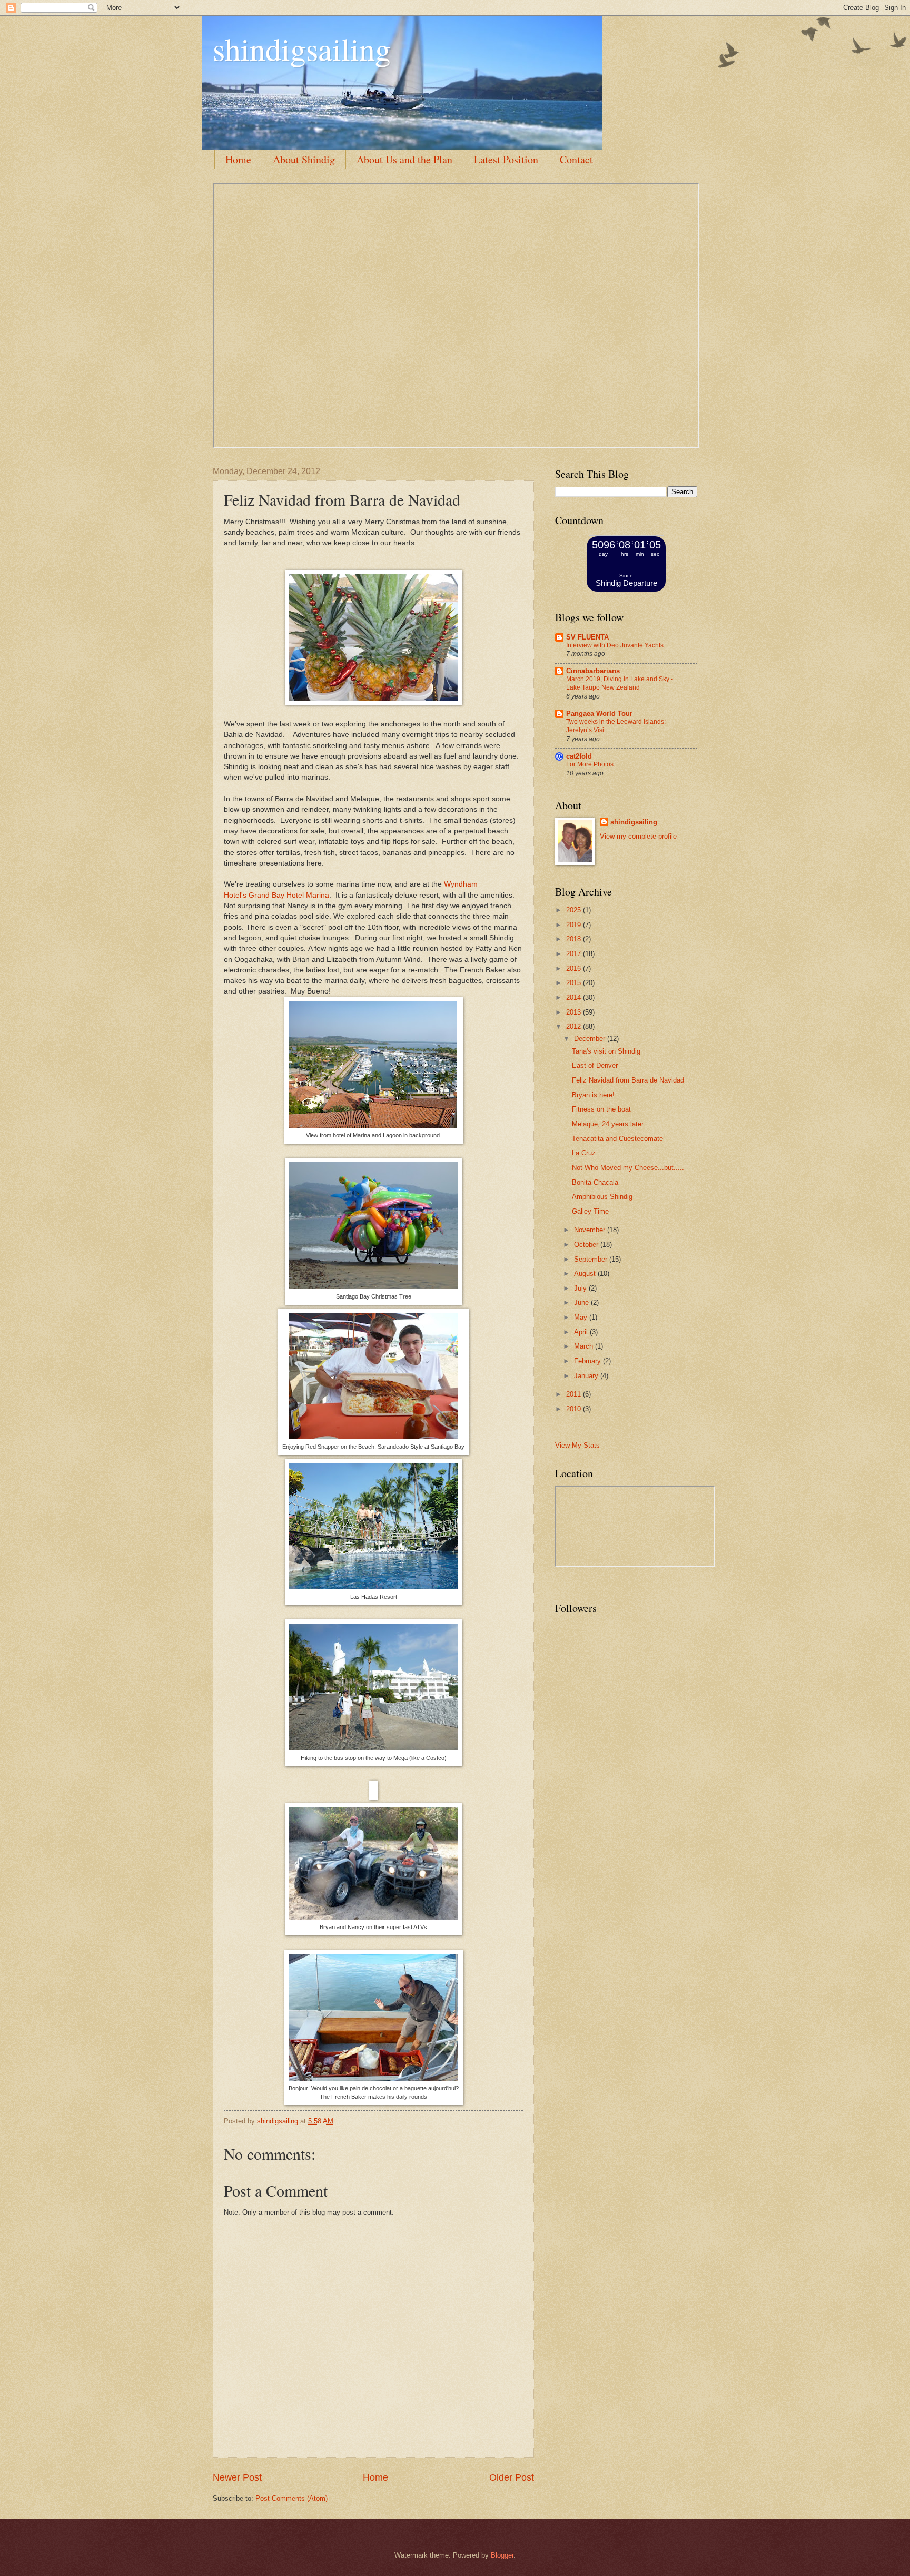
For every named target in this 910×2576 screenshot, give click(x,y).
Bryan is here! (593, 1095)
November (591, 1230)
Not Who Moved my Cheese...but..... (628, 1168)
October (587, 1245)
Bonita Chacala (595, 1182)
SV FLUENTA (587, 637)
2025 (575, 910)
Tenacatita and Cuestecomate (617, 1139)
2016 (575, 969)
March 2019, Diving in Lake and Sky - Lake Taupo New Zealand (620, 683)
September (592, 1259)
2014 (575, 997)
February (588, 1361)
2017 (575, 954)
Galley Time (590, 1211)
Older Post (512, 2477)
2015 (575, 983)
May (582, 1317)
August (586, 1274)
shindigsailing (302, 48)
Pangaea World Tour (599, 714)
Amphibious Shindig (602, 1197)
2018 (575, 939)
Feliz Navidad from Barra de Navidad (628, 1080)
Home (238, 159)
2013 (575, 1012)
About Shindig (304, 159)
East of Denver (595, 1065)
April (582, 1332)
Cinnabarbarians (593, 671)
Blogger (502, 2555)
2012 (575, 1026)
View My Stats (577, 1445)
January (587, 1376)
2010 (575, 1409)
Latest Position (506, 159)
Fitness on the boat (601, 1109)
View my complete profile (638, 836)
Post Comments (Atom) (291, 2498)
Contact (576, 159)
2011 (575, 1394)
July (581, 1288)
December (591, 1039)
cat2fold (579, 756)
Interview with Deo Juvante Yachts (615, 645)
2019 (575, 925)
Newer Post (237, 2477)
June (582, 1302)
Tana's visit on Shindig (606, 1051)
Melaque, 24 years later (608, 1124)
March (585, 1346)
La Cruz (584, 1153)
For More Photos (590, 764)
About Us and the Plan (404, 159)
